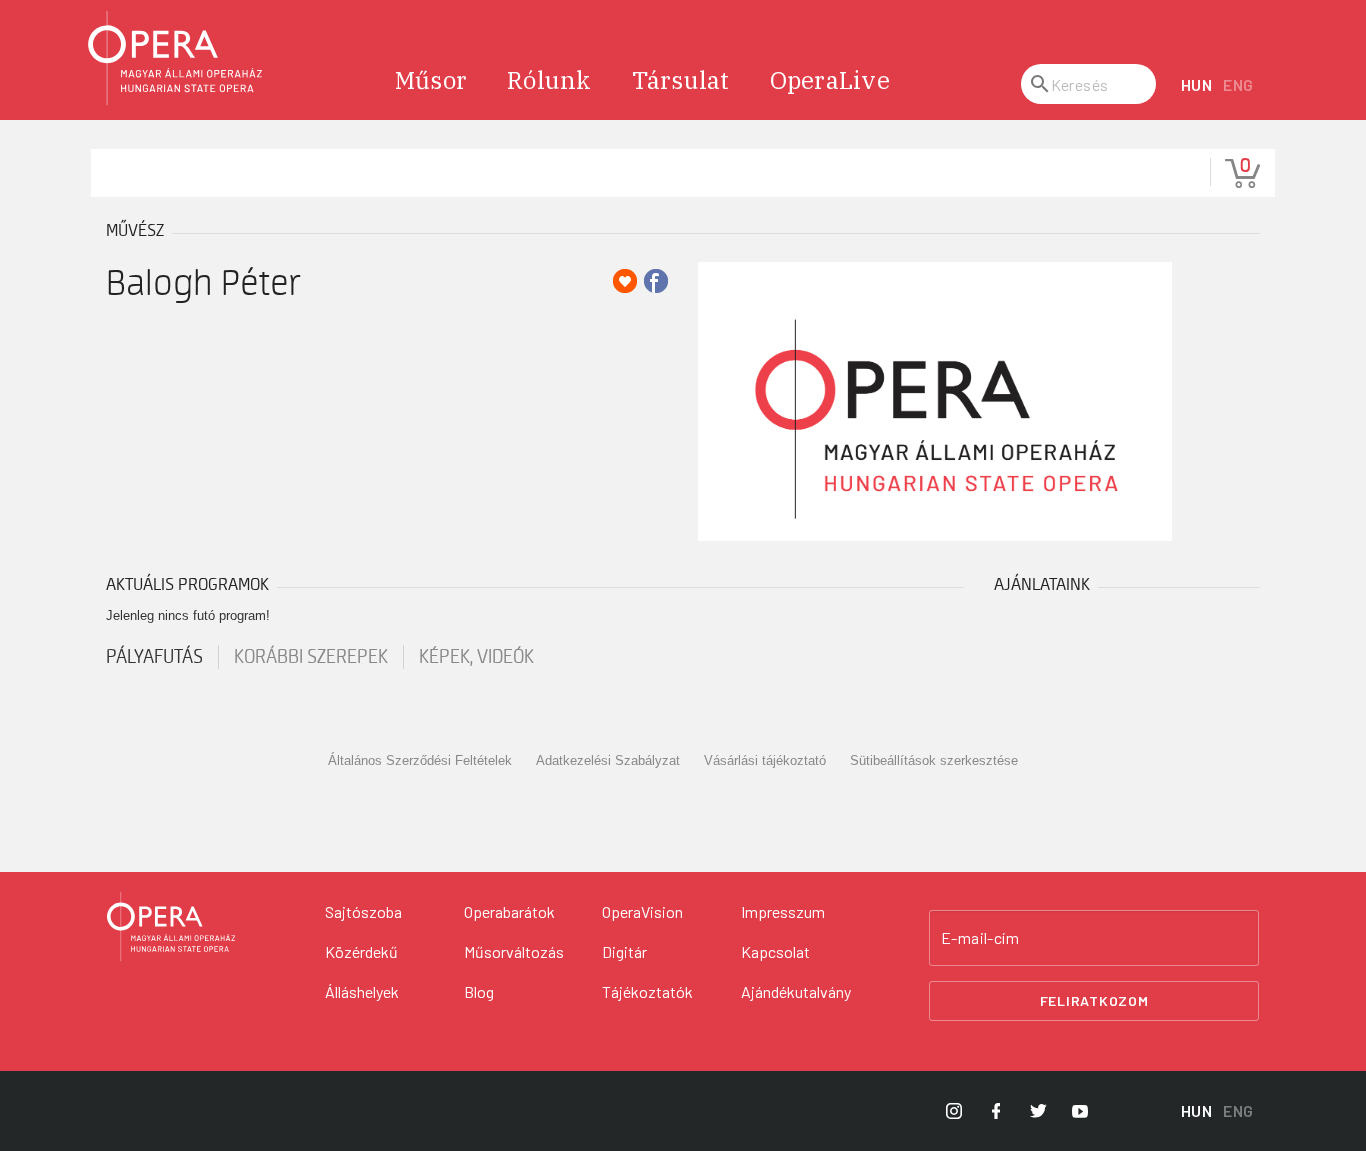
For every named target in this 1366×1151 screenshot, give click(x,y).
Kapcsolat (775, 951)
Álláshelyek (362, 991)
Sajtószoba (363, 911)
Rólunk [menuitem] (549, 80)
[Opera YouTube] (1080, 1111)
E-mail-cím (980, 938)
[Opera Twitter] (1038, 1111)
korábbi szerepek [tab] (311, 657)
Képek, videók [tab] (476, 657)
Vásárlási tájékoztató (765, 760)
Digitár (624, 951)
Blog (479, 991)
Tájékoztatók (647, 991)
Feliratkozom (1094, 1000)
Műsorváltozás (514, 951)
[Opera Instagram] (954, 1111)
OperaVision (642, 911)
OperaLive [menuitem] (830, 80)
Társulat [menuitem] (681, 80)
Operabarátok (509, 911)
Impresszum (783, 911)
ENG (1238, 84)
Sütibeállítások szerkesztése (934, 760)
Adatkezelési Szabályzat (608, 760)
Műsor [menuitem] (431, 80)
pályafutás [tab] (154, 657)
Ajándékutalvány (796, 991)
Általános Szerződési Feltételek (420, 760)
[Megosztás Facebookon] (656, 281)
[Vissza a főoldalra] (176, 58)
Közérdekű (361, 951)
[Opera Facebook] (996, 1111)
